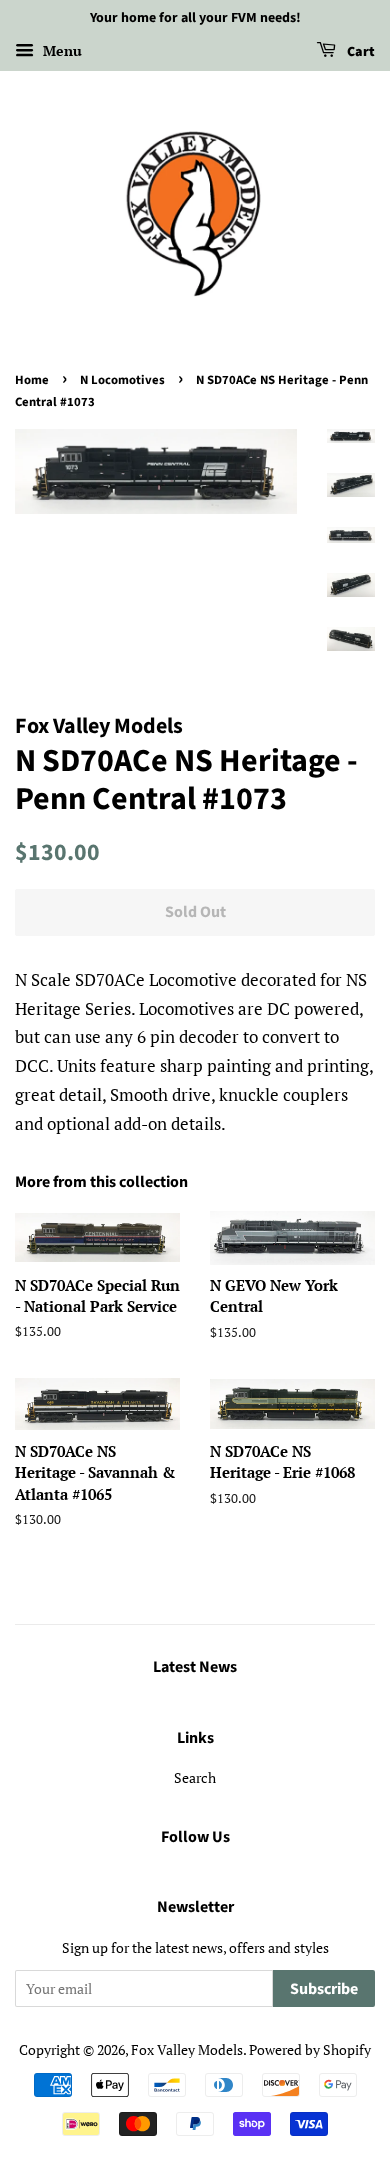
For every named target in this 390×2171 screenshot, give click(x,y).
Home (32, 380)
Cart (359, 52)
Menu (60, 50)
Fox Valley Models (187, 2049)
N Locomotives (122, 380)
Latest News (195, 1667)
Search (195, 1777)
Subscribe (324, 1989)
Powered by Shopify (310, 2049)
